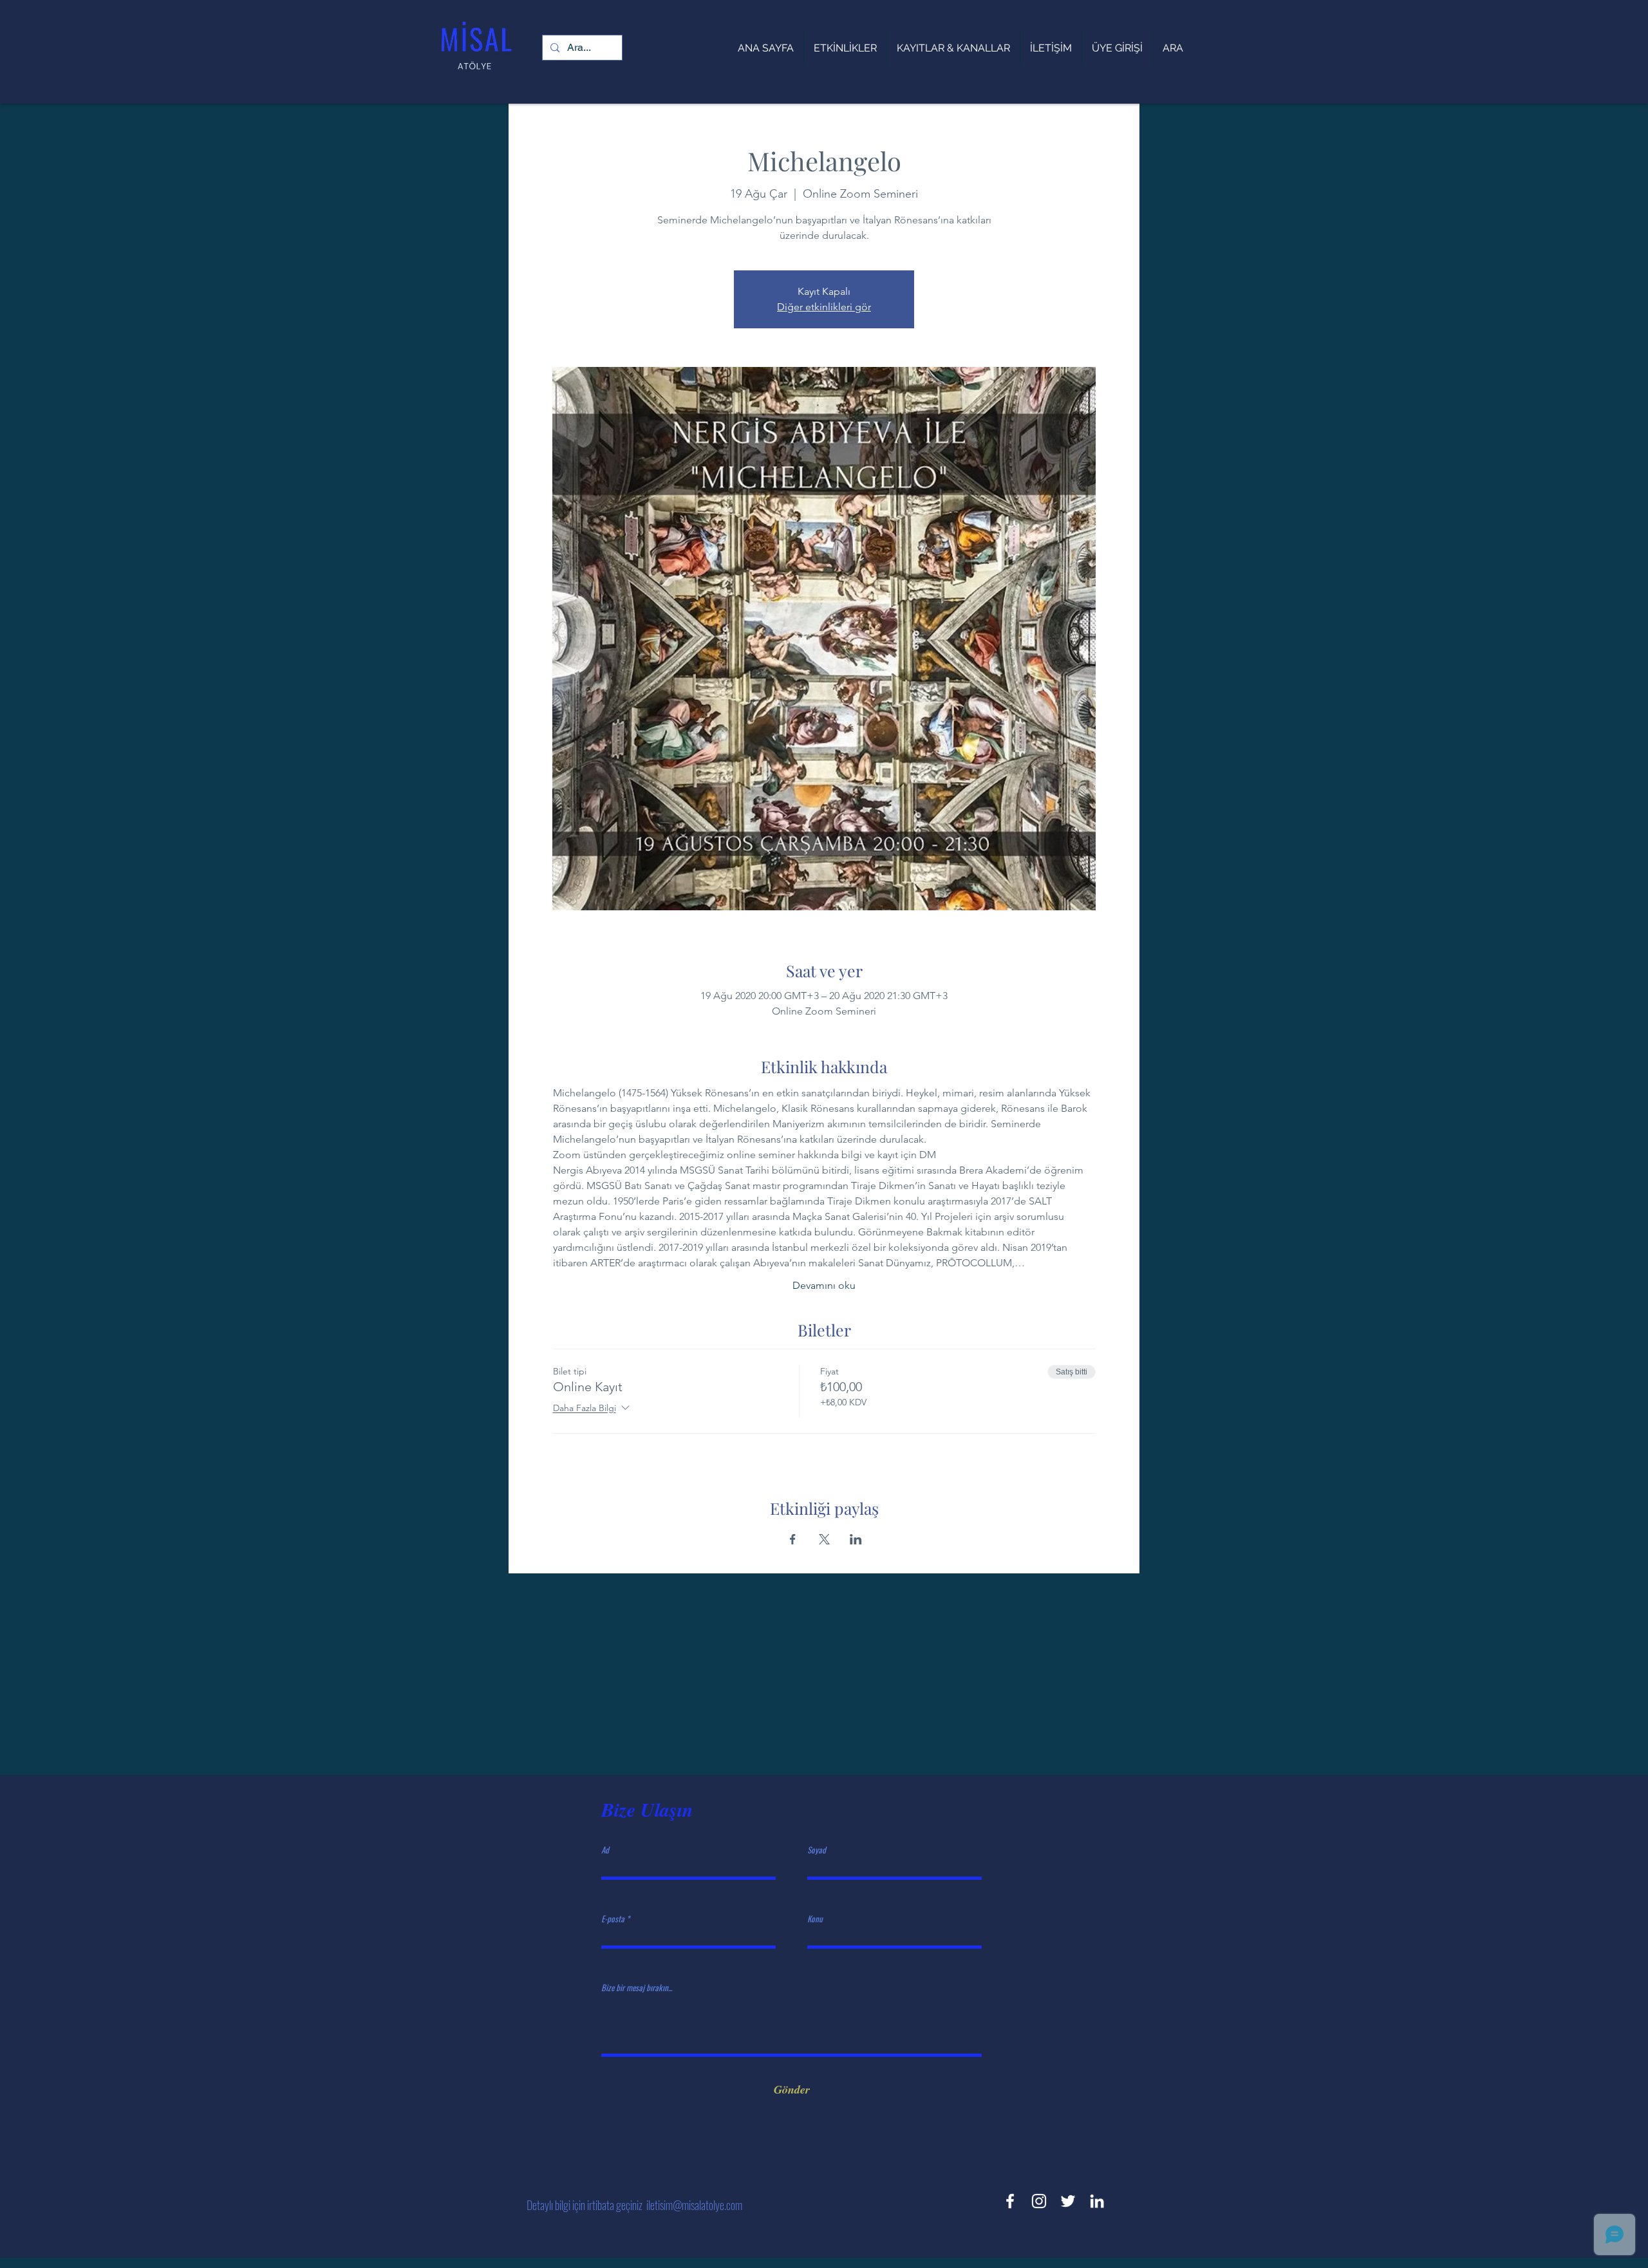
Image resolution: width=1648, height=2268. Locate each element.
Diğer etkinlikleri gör (824, 307)
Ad (605, 1850)
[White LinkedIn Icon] (1097, 2201)
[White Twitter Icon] (1068, 2201)
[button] (953, 48)
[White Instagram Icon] (1039, 2201)
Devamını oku (824, 1285)
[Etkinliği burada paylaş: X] (824, 1539)
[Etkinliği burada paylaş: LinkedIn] (856, 1539)
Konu (815, 1919)
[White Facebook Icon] (1010, 2201)
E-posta (613, 1919)
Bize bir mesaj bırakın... (637, 1988)
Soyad (817, 1850)
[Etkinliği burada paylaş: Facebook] (793, 1539)
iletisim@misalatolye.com (694, 2205)
